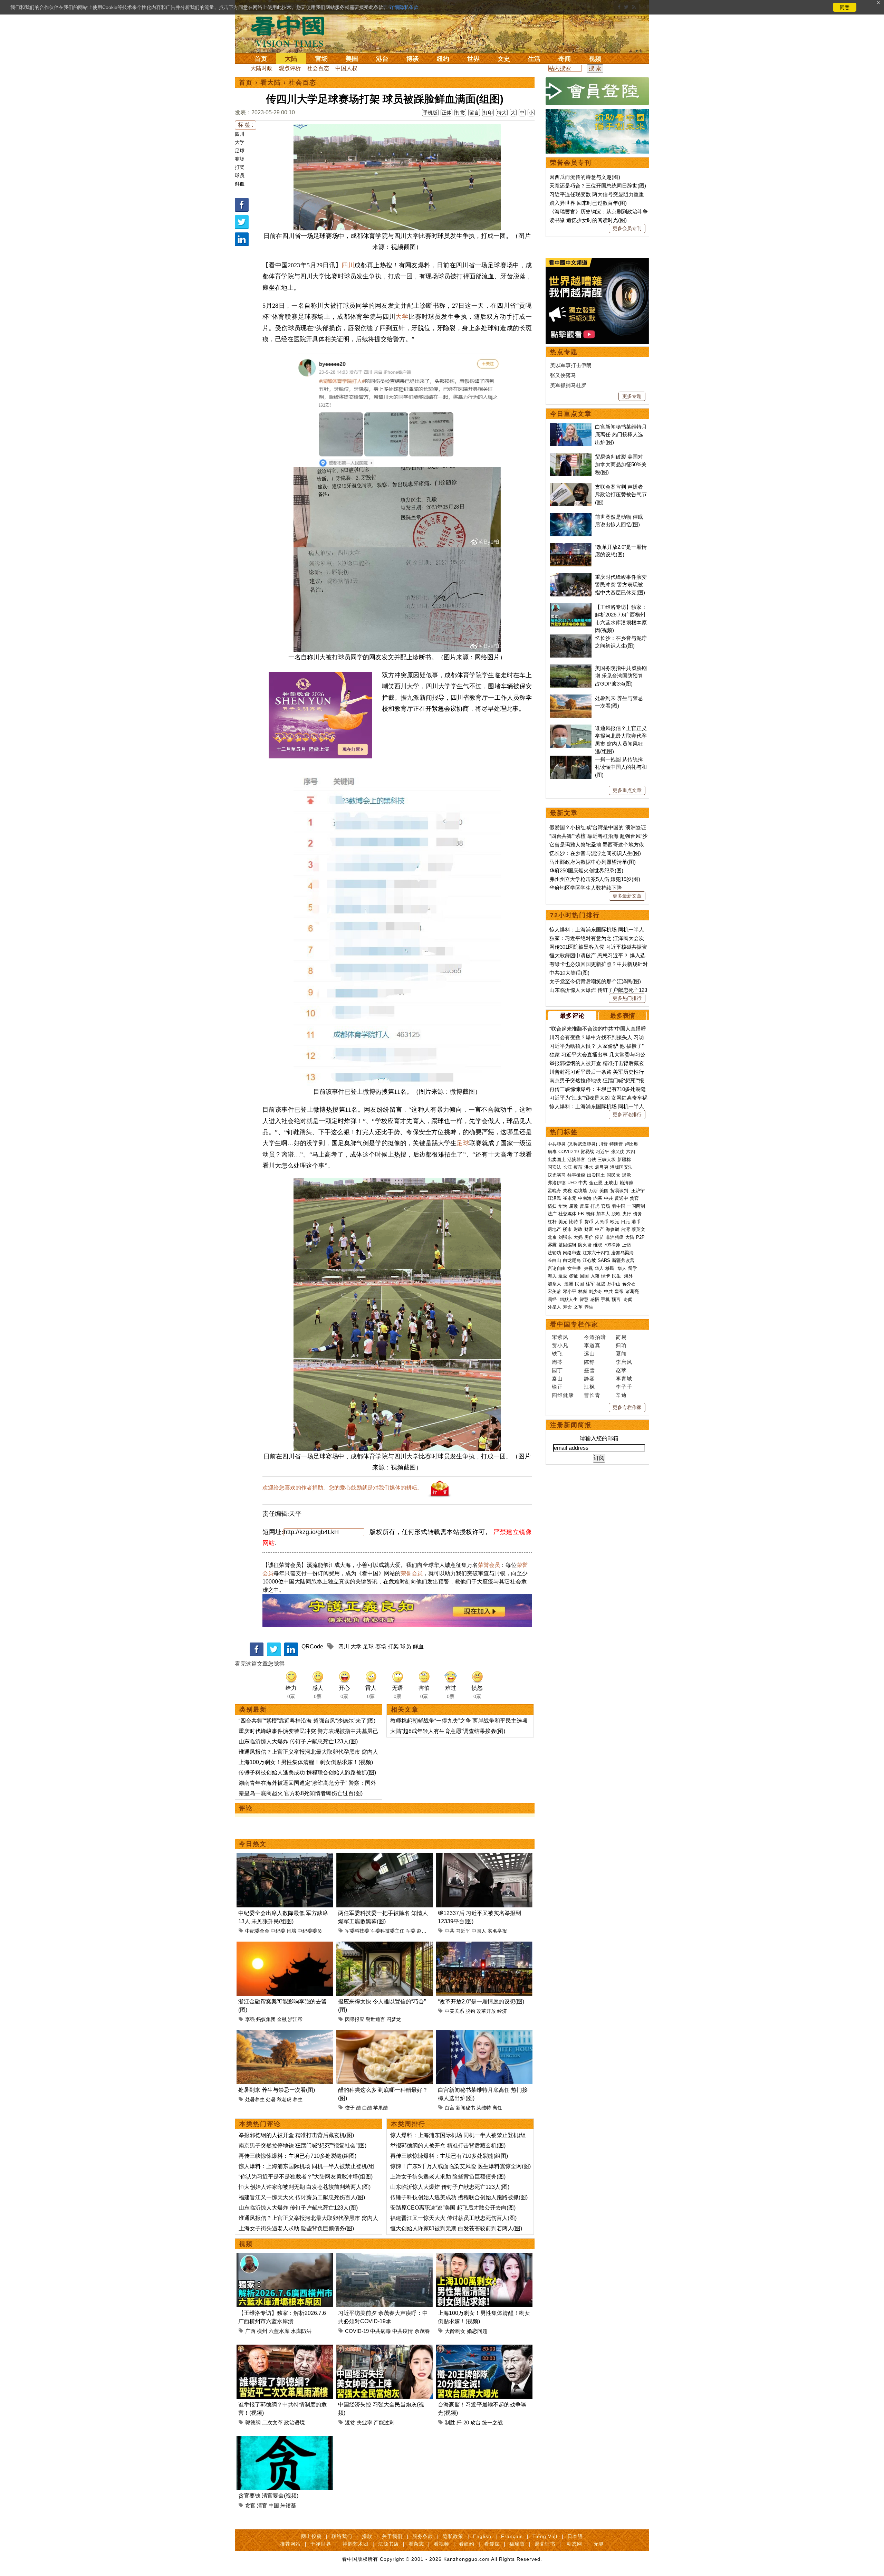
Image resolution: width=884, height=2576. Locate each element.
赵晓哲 (424, 1931)
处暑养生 (255, 2099)
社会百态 (318, 68)
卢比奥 (631, 1144)
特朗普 (616, 1144)
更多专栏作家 (627, 1407)
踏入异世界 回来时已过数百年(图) (588, 203)
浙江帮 (295, 2019)
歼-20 (463, 2422)
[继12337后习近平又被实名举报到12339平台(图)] (484, 1857)
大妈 (578, 1237)
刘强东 (565, 1237)
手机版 (430, 113)
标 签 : (246, 125)
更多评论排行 (627, 1114)
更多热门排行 (627, 998)
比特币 (576, 1222)
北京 (552, 1237)
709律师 (612, 1245)
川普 (603, 1144)
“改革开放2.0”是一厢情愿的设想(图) (481, 2002)
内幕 (598, 1198)
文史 (504, 59)
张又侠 (618, 1152)
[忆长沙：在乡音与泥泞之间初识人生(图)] (571, 638)
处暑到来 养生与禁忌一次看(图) (277, 2090)
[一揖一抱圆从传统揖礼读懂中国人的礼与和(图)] (571, 759)
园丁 (557, 1370)
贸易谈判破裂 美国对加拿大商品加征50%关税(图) (621, 465)
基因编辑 (567, 1245)
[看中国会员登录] (597, 91)
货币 (589, 1222)
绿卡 (606, 1276)
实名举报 (497, 1931)
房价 (589, 1237)
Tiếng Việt (545, 2536)
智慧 (584, 1299)
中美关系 (454, 2011)
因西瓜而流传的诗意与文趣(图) (585, 177)
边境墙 (580, 1191)
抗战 (601, 1284)
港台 (382, 59)
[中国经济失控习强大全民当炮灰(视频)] (385, 2349)
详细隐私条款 (404, 7)
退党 (626, 1175)
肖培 (291, 1931)
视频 (595, 59)
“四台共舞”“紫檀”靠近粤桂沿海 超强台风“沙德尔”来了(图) (307, 1721)
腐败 (574, 1206)
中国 (274, 2505)
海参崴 (612, 1229)
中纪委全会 (257, 1931)
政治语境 (295, 2422)
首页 (261, 59)
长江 (567, 1167)
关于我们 (392, 2536)
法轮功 (554, 1253)
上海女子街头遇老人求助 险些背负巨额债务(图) (296, 2228)
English (482, 2536)
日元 (625, 1222)
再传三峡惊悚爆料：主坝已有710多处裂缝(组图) (297, 2156)
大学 (240, 142)
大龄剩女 (455, 2331)
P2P (640, 1237)
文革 (578, 1307)
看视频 (441, 2544)
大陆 (291, 59)
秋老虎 (284, 2099)
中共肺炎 (557, 1144)
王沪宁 (638, 1191)
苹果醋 (381, 2108)
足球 (240, 151)
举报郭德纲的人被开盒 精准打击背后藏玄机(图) (296, 2135)
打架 (240, 167)
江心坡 (589, 1260)
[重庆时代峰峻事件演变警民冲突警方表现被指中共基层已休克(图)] (571, 577)
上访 (626, 1245)
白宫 (450, 2108)
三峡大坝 (607, 1160)
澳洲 (569, 1284)
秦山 (557, 1378)
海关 (552, 1276)
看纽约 (467, 2544)
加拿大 (603, 1214)
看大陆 (271, 83)
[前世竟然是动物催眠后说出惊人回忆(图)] (571, 517)
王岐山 (611, 1183)
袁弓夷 (602, 1167)
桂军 (590, 1284)
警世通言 (375, 2019)
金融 (282, 2019)
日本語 (575, 2536)
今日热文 (253, 1844)
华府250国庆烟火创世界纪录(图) (586, 870)
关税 (567, 1191)
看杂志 (416, 2544)
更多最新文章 (627, 896)
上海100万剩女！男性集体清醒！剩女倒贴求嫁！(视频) (306, 1762)
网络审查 (572, 1253)
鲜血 (240, 184)
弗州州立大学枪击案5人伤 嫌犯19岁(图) (595, 879)
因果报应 (355, 2019)
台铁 (592, 1160)
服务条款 (423, 2536)
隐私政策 (453, 2536)
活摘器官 (576, 1160)
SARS (604, 1260)
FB (581, 1214)
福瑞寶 (517, 2544)
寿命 (567, 1307)
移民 (610, 1268)
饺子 (350, 2108)
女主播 (575, 1268)
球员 (240, 175)
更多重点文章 (627, 790)
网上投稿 (311, 2536)
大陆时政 (261, 68)
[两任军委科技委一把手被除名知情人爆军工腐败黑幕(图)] (385, 1857)
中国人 (479, 1931)
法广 (552, 1214)
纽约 (443, 59)
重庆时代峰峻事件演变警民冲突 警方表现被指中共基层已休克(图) (621, 585)
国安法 (554, 1167)
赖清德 (626, 1183)
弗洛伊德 (557, 1183)
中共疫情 (403, 2331)
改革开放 (486, 2011)
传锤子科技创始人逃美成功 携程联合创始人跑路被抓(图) (307, 1773)
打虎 (595, 1206)
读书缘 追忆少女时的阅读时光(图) (588, 220)
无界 (599, 2544)
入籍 (595, 1276)
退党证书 (545, 2544)
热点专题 (564, 352)
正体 (446, 113)
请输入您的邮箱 (599, 1438)
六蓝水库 (279, 2331)
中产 (599, 1229)
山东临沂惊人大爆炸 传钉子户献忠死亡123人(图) (298, 1741)
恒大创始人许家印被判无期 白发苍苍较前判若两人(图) (305, 2187)
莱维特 (484, 2108)
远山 (589, 1354)
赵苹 (621, 1370)
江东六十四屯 (596, 1253)
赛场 (240, 159)
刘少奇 (595, 1291)
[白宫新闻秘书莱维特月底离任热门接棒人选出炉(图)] (484, 2034)
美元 (563, 1222)
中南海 (585, 1198)
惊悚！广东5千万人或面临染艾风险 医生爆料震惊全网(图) (460, 2166)
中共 (450, 1931)
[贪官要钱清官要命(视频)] (285, 2440)
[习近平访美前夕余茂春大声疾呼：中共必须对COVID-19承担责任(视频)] (385, 2257)
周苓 (557, 1362)
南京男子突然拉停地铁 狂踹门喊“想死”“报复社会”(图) (302, 2146)
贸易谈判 (620, 1191)
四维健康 (563, 1395)
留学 (633, 1268)
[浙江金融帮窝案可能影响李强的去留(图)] (285, 1946)
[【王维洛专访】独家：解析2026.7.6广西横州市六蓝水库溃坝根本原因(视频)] (285, 2257)
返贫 (350, 2422)
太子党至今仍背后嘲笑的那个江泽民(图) (595, 981)
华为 (563, 1206)
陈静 (589, 1362)
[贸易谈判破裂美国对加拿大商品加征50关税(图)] (571, 457)
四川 (240, 134)
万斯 (593, 1191)
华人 (599, 1268)
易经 (553, 1299)
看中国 (292, 31)
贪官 (250, 2505)
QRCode (312, 1646)
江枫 (589, 1387)
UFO (572, 1183)
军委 (411, 1931)
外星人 (554, 1307)
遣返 (563, 1276)
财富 (589, 1229)
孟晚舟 (554, 1191)
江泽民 (554, 1198)
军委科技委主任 (387, 1931)
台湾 (625, 1229)
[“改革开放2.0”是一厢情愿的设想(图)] (484, 1946)
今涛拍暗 (595, 1337)
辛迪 (621, 1395)
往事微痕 (576, 1175)
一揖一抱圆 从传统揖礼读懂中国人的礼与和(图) (621, 767)
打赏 (460, 113)
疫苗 (578, 1167)
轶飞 (557, 1354)
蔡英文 (638, 1229)
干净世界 (321, 2544)
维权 (598, 1245)
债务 (637, 1214)
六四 (631, 1152)
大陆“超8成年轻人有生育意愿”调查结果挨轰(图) (448, 1731)
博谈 (413, 59)
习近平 (463, 1931)
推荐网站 (290, 2544)
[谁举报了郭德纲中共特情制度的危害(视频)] (285, 2349)
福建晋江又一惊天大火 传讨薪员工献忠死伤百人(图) (302, 2197)
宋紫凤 (560, 1337)
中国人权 (346, 68)
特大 (502, 113)
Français (512, 2536)
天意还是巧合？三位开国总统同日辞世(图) (598, 186)
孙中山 (614, 1284)
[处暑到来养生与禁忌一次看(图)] (285, 2034)
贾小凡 (560, 1345)
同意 (845, 7)
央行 (627, 1214)
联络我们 (342, 2536)
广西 (250, 2331)
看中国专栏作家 (574, 1324)
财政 (578, 1229)
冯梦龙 (394, 2019)
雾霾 (552, 1245)
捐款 (367, 2536)
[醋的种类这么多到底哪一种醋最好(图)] (385, 2034)
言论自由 (557, 1268)
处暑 (271, 2099)
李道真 (592, 1345)
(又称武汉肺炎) (582, 1144)
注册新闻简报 (571, 1425)
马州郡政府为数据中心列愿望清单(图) (593, 862)
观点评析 (290, 68)
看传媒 (492, 2544)
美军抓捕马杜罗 (568, 385)
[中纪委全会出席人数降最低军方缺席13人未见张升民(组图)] (285, 1857)
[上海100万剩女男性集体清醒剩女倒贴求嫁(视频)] (484, 2257)
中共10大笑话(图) (569, 973)
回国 (584, 1276)
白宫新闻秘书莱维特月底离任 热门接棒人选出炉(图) (621, 434)
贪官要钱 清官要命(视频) (268, 2496)
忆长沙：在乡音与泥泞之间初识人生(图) (595, 853)
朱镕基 (288, 2505)
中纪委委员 (310, 1931)
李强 (250, 2019)
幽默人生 (569, 1299)
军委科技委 (357, 1931)
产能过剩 (384, 2422)
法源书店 (388, 2544)
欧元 (615, 1222)
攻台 (475, 2422)
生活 (534, 59)
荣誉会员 (489, 1565)
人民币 (602, 1222)
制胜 (450, 2422)
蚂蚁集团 (266, 2019)
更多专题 (632, 396)
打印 (488, 113)
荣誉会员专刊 (571, 163)
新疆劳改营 (623, 1260)
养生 (298, 2099)
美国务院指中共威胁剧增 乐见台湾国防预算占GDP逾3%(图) (621, 676)
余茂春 (422, 2331)
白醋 (367, 2108)
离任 (497, 2108)
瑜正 (557, 1387)
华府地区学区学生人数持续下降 (586, 888)
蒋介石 (630, 1284)
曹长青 (592, 1395)
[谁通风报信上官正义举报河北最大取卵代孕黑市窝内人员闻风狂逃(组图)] (571, 728)
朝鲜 (590, 1214)
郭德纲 (253, 2422)
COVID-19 (357, 2331)
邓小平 (570, 1291)
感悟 (595, 1299)
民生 (617, 1276)
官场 (321, 59)
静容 (589, 1378)
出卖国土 (557, 1160)
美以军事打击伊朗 (571, 365)
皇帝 (619, 1291)
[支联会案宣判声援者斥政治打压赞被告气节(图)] (571, 487)
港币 (636, 1222)
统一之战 (492, 2422)
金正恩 (596, 1183)
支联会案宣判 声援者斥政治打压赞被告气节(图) (621, 495)
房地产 (554, 1229)
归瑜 (621, 1345)
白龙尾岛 (572, 1260)
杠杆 (552, 1222)
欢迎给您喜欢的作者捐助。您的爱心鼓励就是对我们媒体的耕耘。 (343, 1488)
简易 (621, 1337)
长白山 (554, 1260)
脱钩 (470, 2011)
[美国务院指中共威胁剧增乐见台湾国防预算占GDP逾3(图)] (571, 668)
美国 (352, 59)
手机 (605, 1299)
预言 (617, 1299)
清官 (262, 2505)
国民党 (613, 1175)
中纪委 (278, 1931)
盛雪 (589, 1370)
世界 (473, 59)
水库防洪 (301, 2331)
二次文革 (272, 2422)
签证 (574, 1276)
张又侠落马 (563, 375)
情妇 (552, 1206)
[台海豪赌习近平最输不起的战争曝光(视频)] (484, 2349)
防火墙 (585, 1245)
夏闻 (621, 1354)
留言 (474, 113)
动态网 (574, 2544)
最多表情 (623, 1016)
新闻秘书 (465, 2108)
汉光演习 (557, 1175)
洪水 (589, 1167)
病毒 (552, 1152)
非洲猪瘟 (615, 1237)
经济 (502, 2011)
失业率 (364, 2422)
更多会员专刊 (627, 228)
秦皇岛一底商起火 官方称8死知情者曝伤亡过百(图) (301, 1793)
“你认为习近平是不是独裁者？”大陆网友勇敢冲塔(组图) (306, 2177)
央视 (588, 1268)
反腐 (584, 1206)
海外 (629, 1276)
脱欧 (616, 1214)
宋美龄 (554, 1291)
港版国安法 (621, 1167)
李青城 (624, 1378)
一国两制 (636, 1206)
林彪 (583, 1291)
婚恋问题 (477, 2331)
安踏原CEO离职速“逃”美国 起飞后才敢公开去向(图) (453, 2208)
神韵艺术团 (355, 2544)
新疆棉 (624, 1160)
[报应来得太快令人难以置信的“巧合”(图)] (385, 1946)
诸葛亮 (632, 1291)
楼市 (567, 1229)
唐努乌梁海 (622, 1253)
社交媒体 (567, 1214)
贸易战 (587, 1152)
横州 (262, 2331)
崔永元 (570, 1198)
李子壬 (624, 1387)
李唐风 (624, 1362)
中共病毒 (381, 2331)
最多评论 (572, 1016)
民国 (579, 1284)
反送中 (621, 1198)
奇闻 (565, 59)
